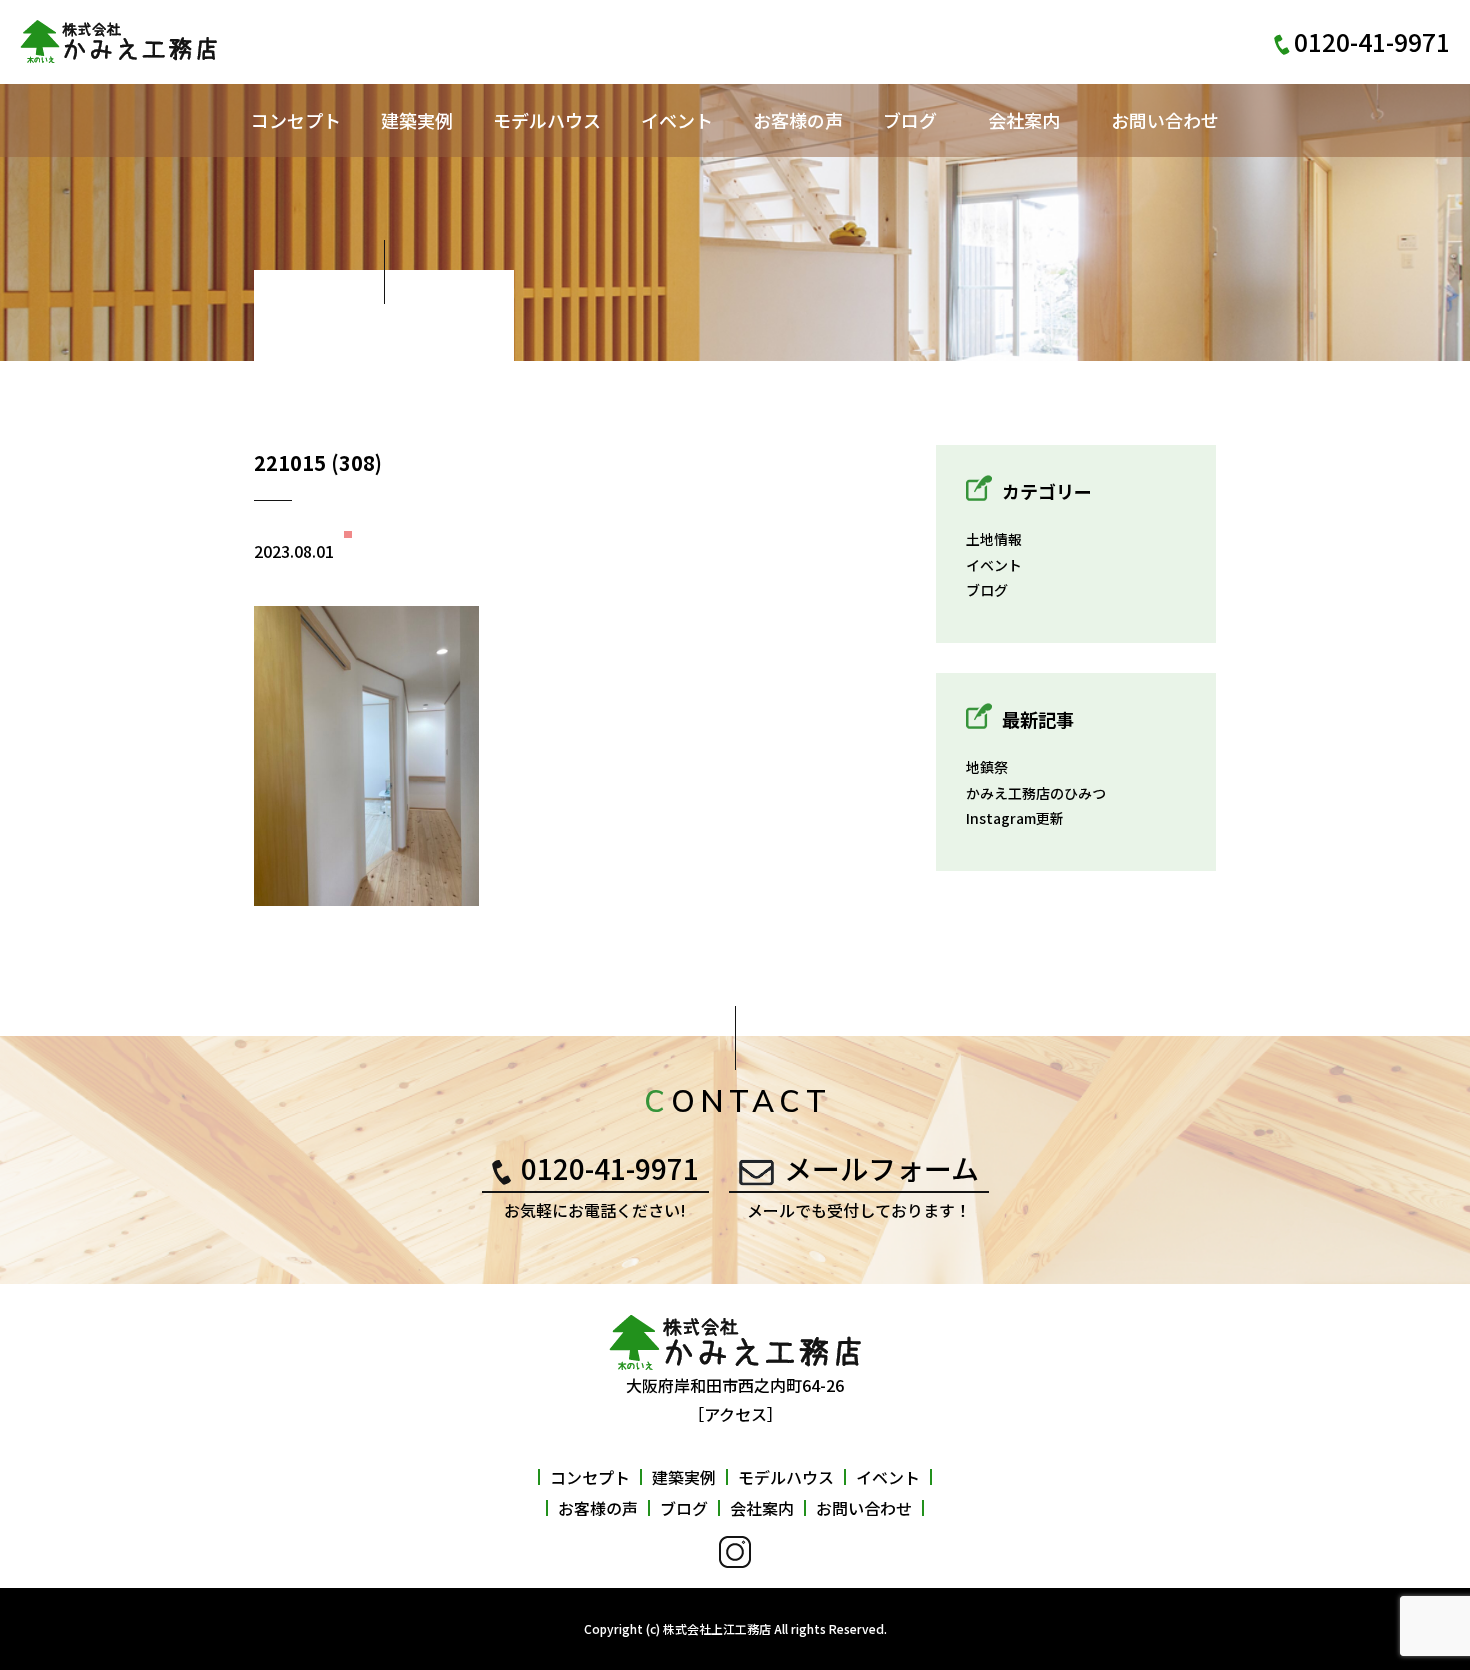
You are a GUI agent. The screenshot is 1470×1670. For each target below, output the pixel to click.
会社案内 (1024, 120)
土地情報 (994, 539)
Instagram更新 (1015, 818)
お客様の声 (798, 120)
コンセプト (296, 120)
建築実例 (417, 120)
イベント (677, 120)
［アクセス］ (735, 1414)
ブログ (910, 120)
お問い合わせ (1165, 120)
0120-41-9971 (610, 1168)
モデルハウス (547, 120)
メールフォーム (881, 1168)
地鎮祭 (987, 767)
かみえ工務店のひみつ (1036, 793)
